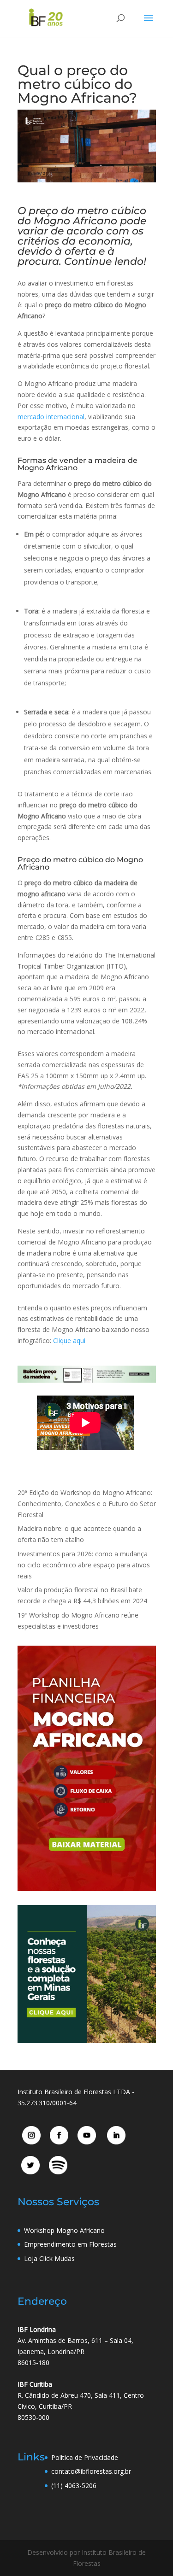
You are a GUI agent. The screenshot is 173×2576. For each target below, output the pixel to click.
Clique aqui (69, 1341)
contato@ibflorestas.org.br (91, 2471)
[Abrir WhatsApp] (150, 2553)
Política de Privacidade (85, 2457)
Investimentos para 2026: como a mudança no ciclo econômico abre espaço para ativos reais (84, 1565)
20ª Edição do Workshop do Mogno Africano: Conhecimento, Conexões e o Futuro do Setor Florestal (87, 1504)
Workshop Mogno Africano (64, 2230)
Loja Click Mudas (49, 2258)
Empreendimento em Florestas (70, 2244)
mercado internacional (51, 417)
